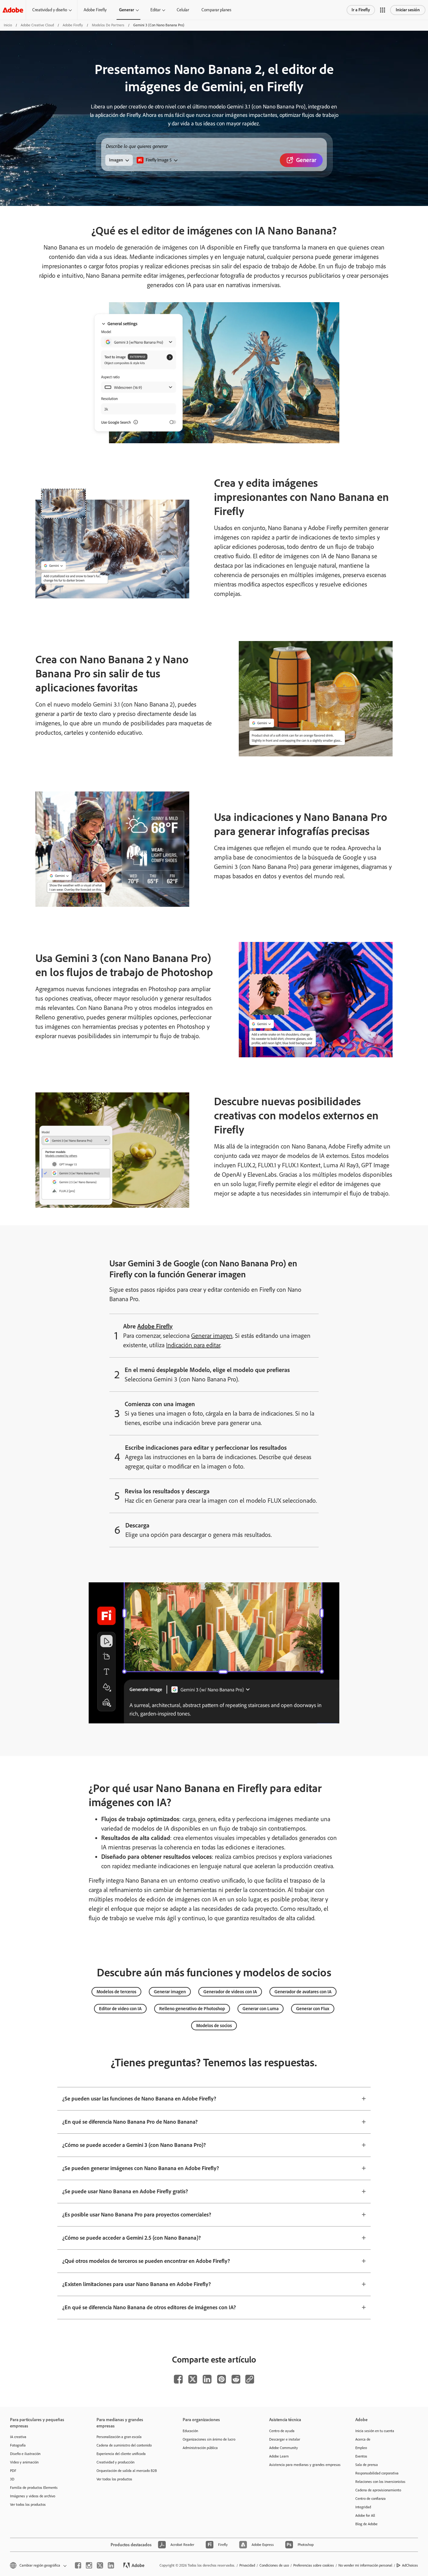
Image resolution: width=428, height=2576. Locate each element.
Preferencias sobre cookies (314, 2565)
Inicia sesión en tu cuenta (375, 2431)
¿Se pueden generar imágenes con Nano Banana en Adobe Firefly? (141, 2168)
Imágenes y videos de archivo (33, 2496)
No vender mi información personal (365, 2565)
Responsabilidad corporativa (377, 2473)
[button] (383, 10)
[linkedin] (111, 2565)
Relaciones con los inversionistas (380, 2482)
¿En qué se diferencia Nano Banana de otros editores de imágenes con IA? (149, 2307)
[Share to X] (193, 2379)
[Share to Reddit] (236, 2379)
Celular (183, 10)
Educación (190, 2431)
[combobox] (157, 160)
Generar (127, 10)
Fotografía (18, 2445)
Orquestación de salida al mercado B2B (127, 2471)
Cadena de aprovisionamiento (378, 2490)
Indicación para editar (193, 1345)
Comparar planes (216, 10)
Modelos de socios (214, 2026)
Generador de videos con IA (230, 1992)
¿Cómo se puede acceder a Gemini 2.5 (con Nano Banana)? (132, 2238)
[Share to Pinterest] (222, 2379)
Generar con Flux (313, 2009)
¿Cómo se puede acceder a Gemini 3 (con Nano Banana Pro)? (134, 2145)
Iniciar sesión (408, 10)
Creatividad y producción (115, 2462)
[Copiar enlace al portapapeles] (250, 2379)
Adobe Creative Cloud (37, 25)
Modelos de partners (108, 25)
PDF (13, 2471)
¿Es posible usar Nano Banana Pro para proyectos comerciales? (137, 2215)
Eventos (361, 2456)
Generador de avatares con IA (303, 1992)
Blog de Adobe (366, 2524)
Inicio (8, 25)
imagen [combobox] (116, 160)
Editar (155, 10)
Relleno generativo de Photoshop (192, 2009)
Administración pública (200, 2448)
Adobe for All (365, 2516)
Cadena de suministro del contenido (124, 2445)
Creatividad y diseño (50, 10)
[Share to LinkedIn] (207, 2379)
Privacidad (247, 2565)
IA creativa (18, 2437)
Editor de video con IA (120, 2009)
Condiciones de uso (274, 2565)
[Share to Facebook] (178, 2379)
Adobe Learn (279, 2456)
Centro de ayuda (282, 2431)
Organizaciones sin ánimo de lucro (209, 2439)
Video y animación (24, 2462)
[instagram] (89, 2565)
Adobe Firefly (95, 10)
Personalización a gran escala (119, 2437)
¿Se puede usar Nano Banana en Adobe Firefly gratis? (125, 2191)
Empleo (361, 2448)
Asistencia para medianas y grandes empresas (303, 2465)
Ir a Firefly (361, 10)
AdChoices (410, 2565)
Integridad (363, 2507)
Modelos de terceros (116, 1992)
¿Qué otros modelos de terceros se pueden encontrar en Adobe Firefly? (146, 2261)
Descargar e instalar (285, 2439)
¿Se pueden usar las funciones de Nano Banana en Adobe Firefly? (139, 2099)
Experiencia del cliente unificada (121, 2454)
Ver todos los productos (28, 2505)
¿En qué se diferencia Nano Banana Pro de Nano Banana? (130, 2122)
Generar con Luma (261, 2009)
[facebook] (78, 2565)
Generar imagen (212, 1336)
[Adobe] (13, 10)
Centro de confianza (371, 2499)
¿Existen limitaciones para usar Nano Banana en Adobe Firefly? (137, 2284)
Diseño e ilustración (25, 2454)
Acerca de (363, 2439)
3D (12, 2479)
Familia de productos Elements (34, 2488)
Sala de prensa (367, 2465)
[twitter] (100, 2565)
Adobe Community (284, 2448)
